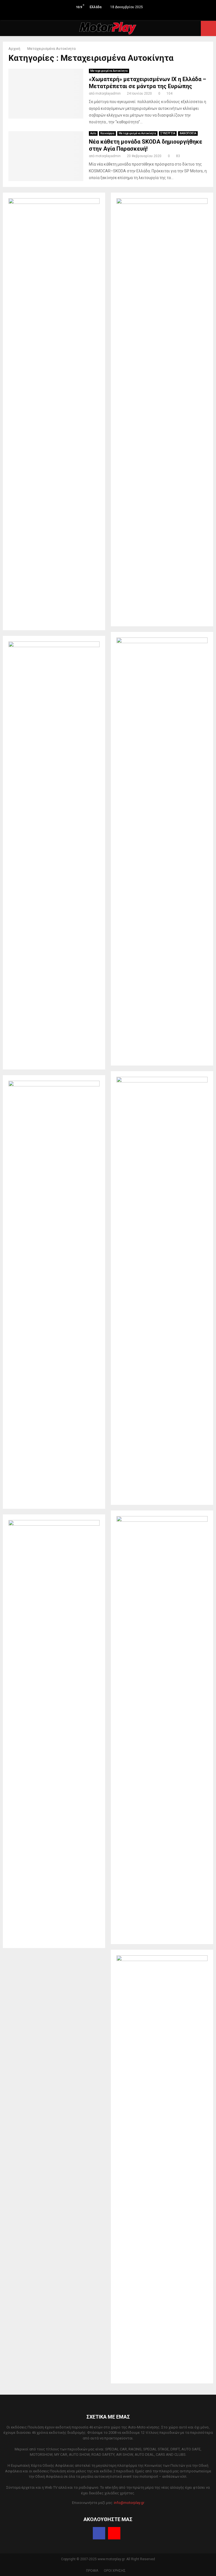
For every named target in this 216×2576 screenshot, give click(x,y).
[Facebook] (99, 2533)
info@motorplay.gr (129, 2503)
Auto (93, 133)
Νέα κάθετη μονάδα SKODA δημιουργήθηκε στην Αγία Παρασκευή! (146, 145)
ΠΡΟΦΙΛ (92, 2571)
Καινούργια (107, 133)
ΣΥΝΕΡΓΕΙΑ (168, 133)
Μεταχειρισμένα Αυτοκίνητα (109, 71)
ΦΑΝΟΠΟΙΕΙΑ (188, 133)
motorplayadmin (108, 93)
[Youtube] (114, 2533)
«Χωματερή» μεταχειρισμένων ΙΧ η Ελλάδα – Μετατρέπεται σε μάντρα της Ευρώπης (148, 83)
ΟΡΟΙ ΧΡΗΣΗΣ (115, 2571)
